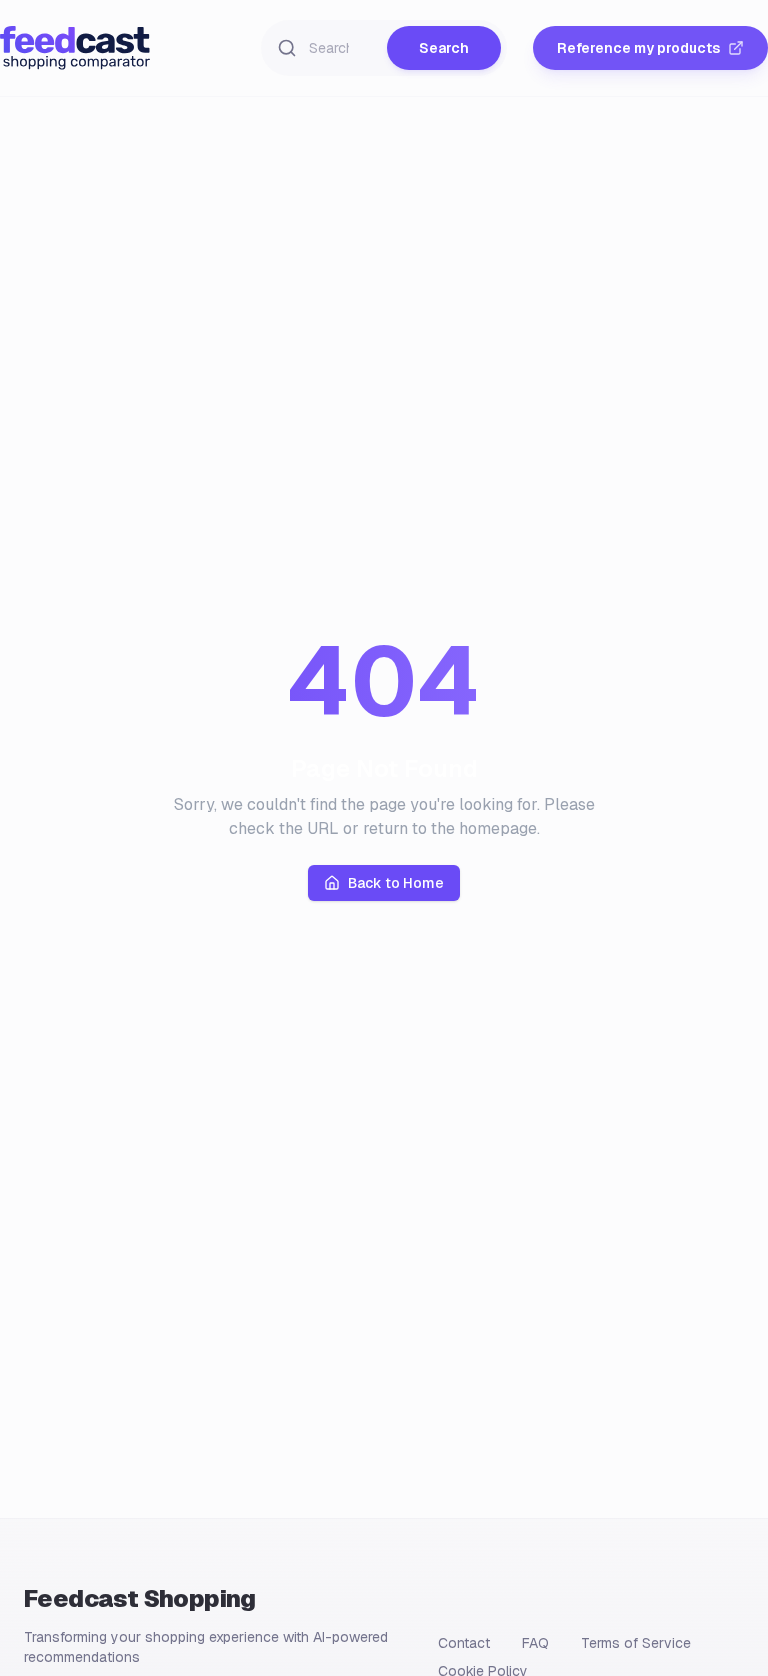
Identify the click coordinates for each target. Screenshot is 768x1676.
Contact (464, 1643)
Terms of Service (636, 1643)
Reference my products (638, 48)
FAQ (535, 1643)
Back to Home (396, 883)
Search (444, 48)
